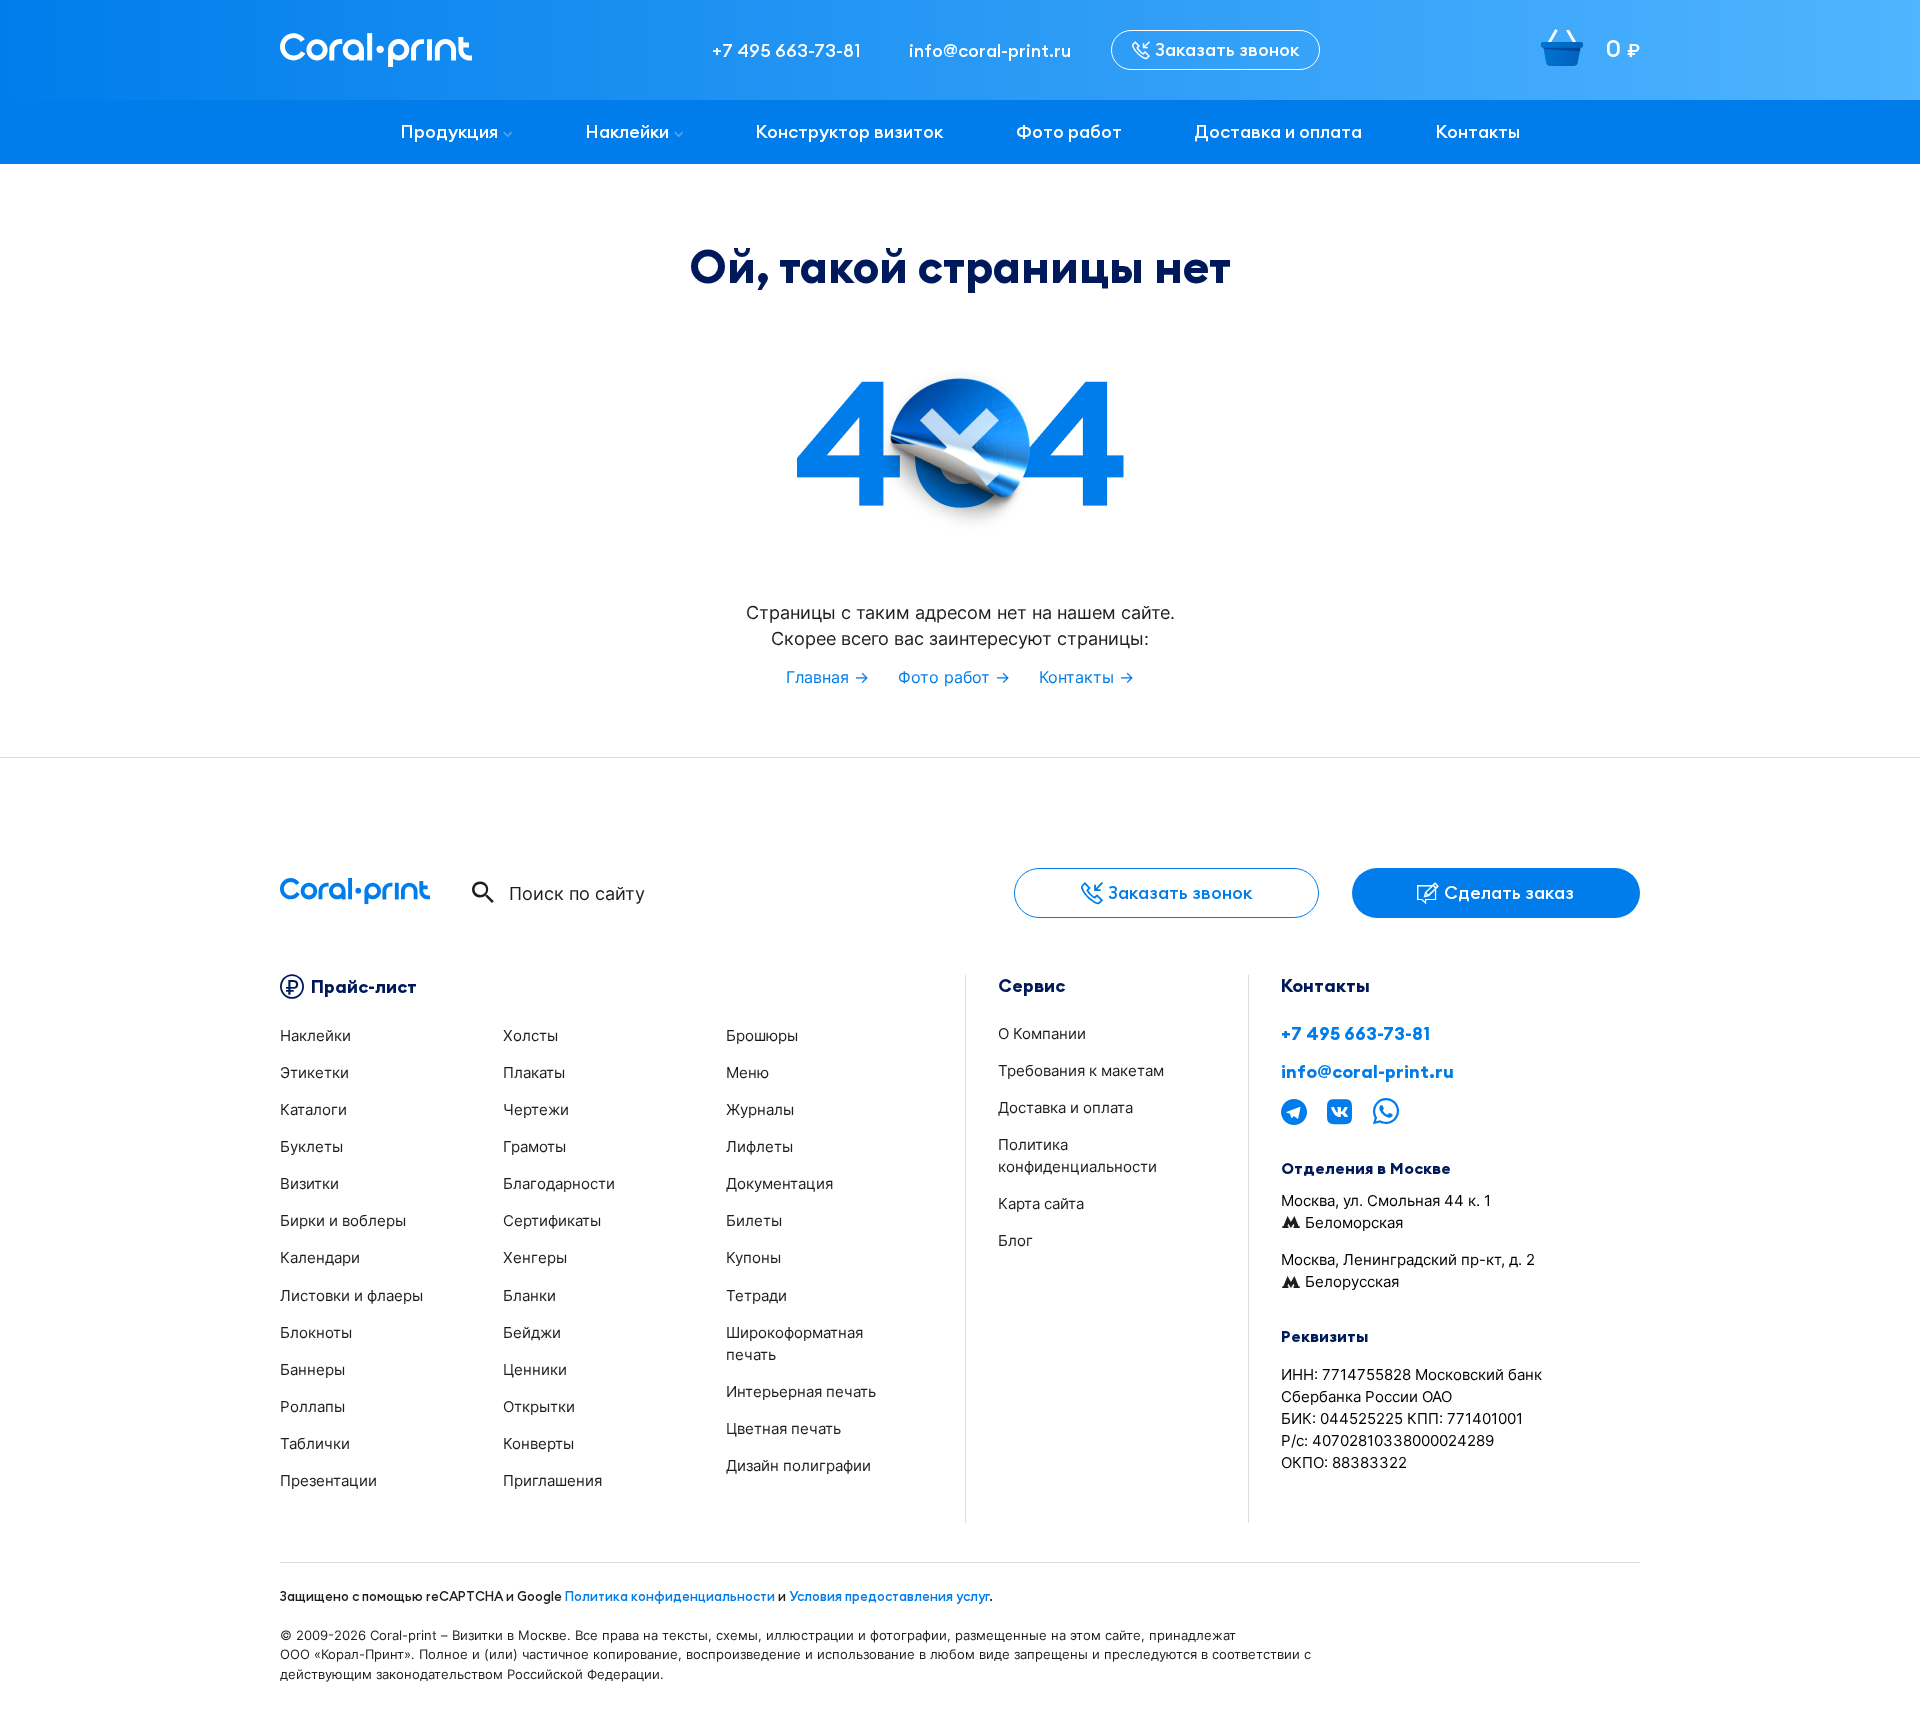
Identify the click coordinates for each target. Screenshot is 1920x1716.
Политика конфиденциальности (670, 1596)
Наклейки (627, 131)
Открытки (539, 1406)
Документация (779, 1183)
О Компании (1042, 1033)
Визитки (309, 1183)
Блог (1015, 1240)
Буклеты (311, 1146)
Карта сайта (1041, 1203)
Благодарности (559, 1183)
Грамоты (534, 1146)
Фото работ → (954, 677)
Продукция (449, 131)
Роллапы (312, 1406)
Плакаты (534, 1072)
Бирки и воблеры (343, 1220)
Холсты (530, 1035)
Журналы (760, 1109)
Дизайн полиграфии (798, 1465)
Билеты (754, 1220)
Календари (320, 1257)
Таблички (315, 1443)
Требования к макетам (1081, 1070)
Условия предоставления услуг (889, 1596)
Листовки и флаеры (351, 1295)
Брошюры (762, 1035)
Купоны (753, 1257)
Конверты (538, 1443)
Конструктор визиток (849, 131)
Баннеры (312, 1369)
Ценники (535, 1369)
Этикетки (314, 1072)
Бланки (529, 1295)
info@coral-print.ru (1367, 1072)
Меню (747, 1072)
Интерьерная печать (801, 1391)
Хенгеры (535, 1257)
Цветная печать (783, 1428)
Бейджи (532, 1332)
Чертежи (536, 1109)
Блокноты (316, 1332)
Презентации (328, 1480)
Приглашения (552, 1480)
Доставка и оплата (1278, 131)
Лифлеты (759, 1146)
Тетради (756, 1295)
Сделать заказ (1509, 892)
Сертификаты (552, 1220)
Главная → (827, 677)
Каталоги (313, 1109)
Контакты (1477, 131)
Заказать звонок (1227, 49)
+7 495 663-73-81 (1355, 1034)
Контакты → (1086, 677)
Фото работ (1069, 131)
